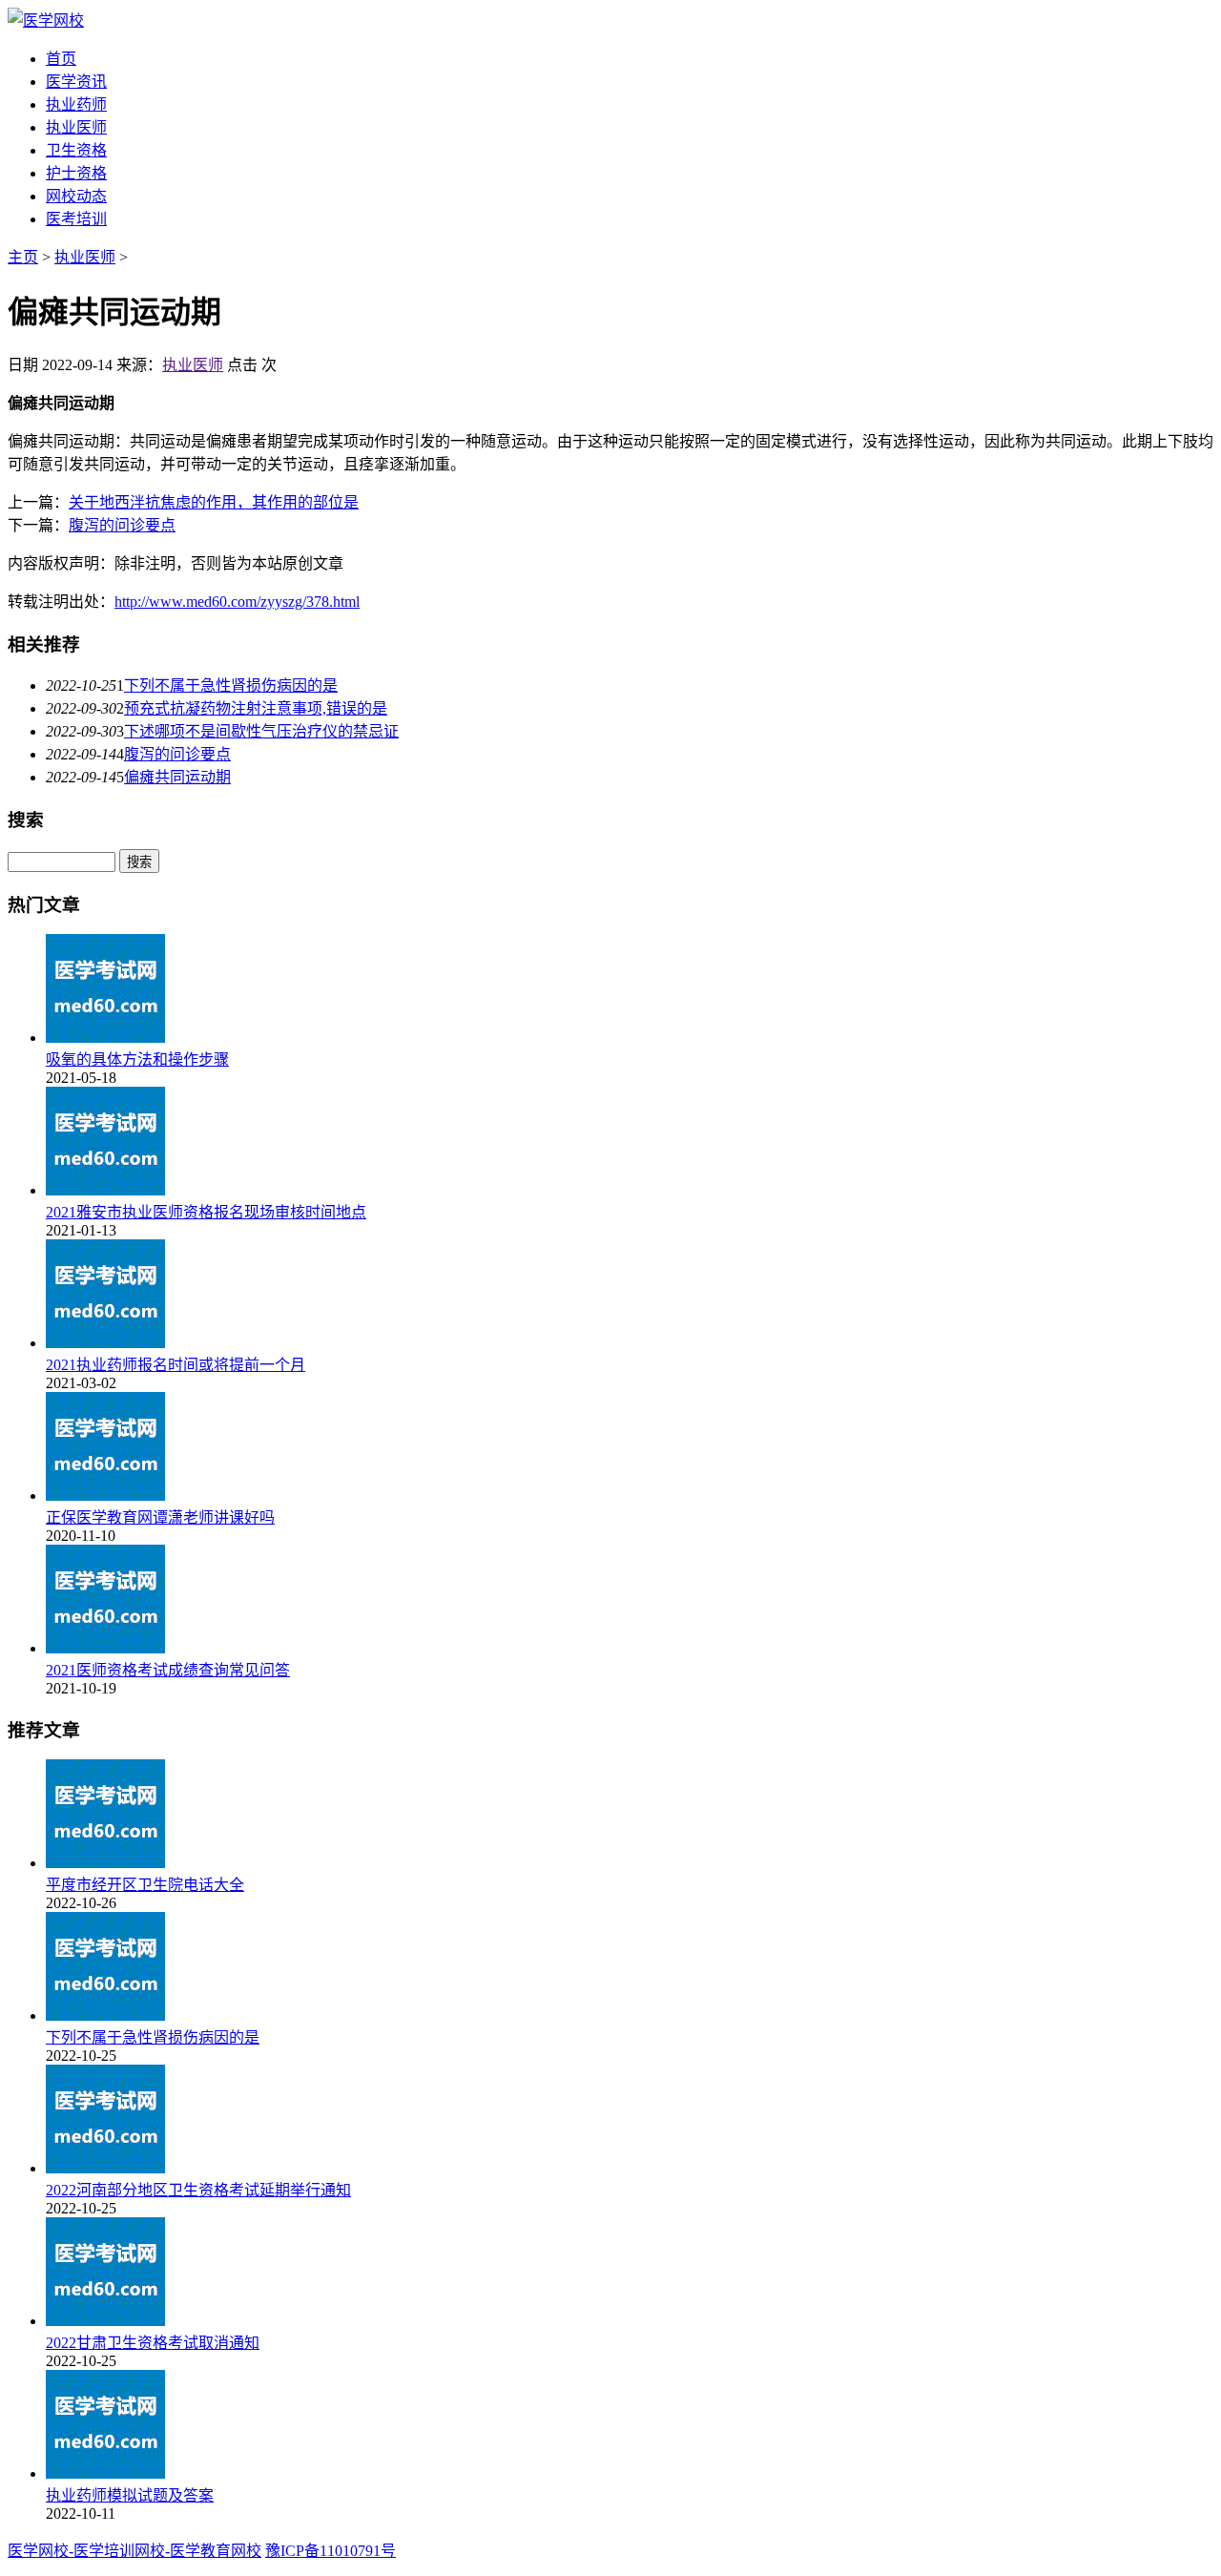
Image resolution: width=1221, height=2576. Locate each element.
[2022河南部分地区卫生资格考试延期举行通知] (105, 2168)
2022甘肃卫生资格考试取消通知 (153, 2343)
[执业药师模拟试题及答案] (105, 2473)
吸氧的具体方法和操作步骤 (137, 1059)
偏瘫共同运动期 (177, 777)
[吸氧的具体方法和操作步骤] (105, 1038)
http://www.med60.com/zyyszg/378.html (237, 602)
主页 (23, 257)
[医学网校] (46, 21)
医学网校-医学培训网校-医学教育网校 (135, 2551)
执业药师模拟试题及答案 (130, 2495)
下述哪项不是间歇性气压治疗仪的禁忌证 (261, 731)
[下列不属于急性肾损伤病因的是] (105, 2015)
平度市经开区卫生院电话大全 (145, 1885)
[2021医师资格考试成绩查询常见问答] (105, 1648)
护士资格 (76, 173)
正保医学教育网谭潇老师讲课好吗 (160, 1517)
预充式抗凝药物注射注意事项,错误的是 (256, 708)
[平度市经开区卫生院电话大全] (105, 1863)
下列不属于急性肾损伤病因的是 (231, 686)
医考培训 (76, 219)
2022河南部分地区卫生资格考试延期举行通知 (198, 2190)
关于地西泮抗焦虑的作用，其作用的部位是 (214, 502)
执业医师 (76, 127)
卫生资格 (76, 150)
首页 (61, 59)
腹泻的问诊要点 (122, 525)
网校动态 (76, 196)
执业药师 (76, 104)
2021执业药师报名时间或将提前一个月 (176, 1365)
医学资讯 (76, 82)
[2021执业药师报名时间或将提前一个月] (105, 1343)
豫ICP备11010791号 (331, 2551)
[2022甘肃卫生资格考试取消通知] (105, 2321)
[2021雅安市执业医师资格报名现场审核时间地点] (105, 1190)
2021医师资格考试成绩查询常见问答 (168, 1670)
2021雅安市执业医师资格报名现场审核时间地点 (206, 1212)
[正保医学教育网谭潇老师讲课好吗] (105, 1496)
